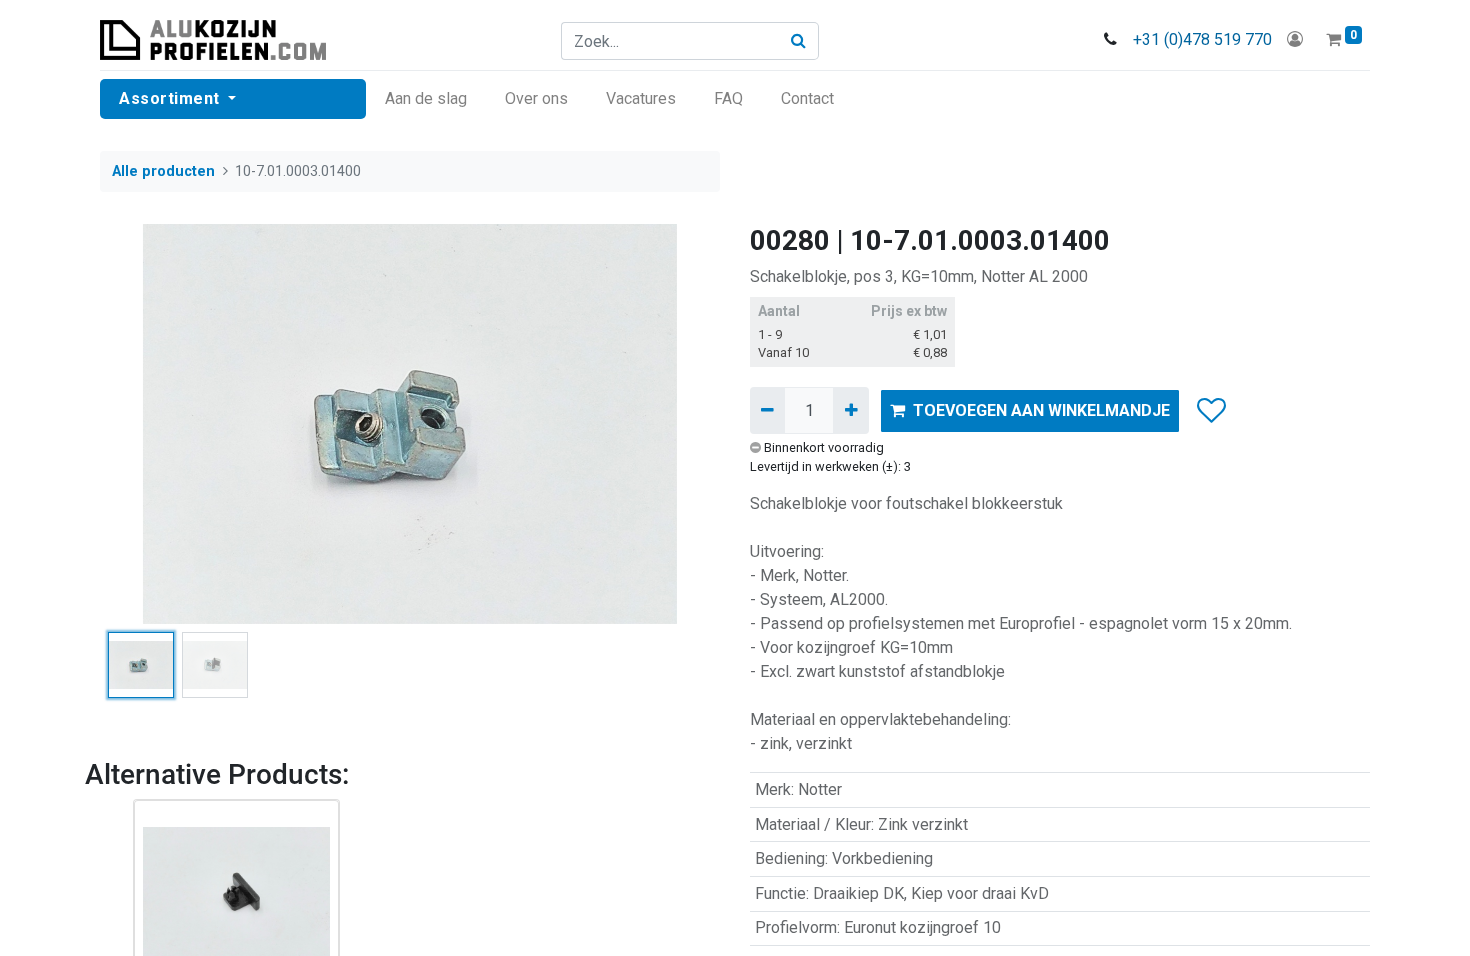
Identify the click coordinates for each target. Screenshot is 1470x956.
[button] (146, 424)
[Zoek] (799, 41)
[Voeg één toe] (850, 410)
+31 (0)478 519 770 (1202, 39)
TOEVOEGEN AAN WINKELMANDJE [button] (1041, 410)
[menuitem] (426, 99)
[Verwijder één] (767, 410)
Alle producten (163, 171)
